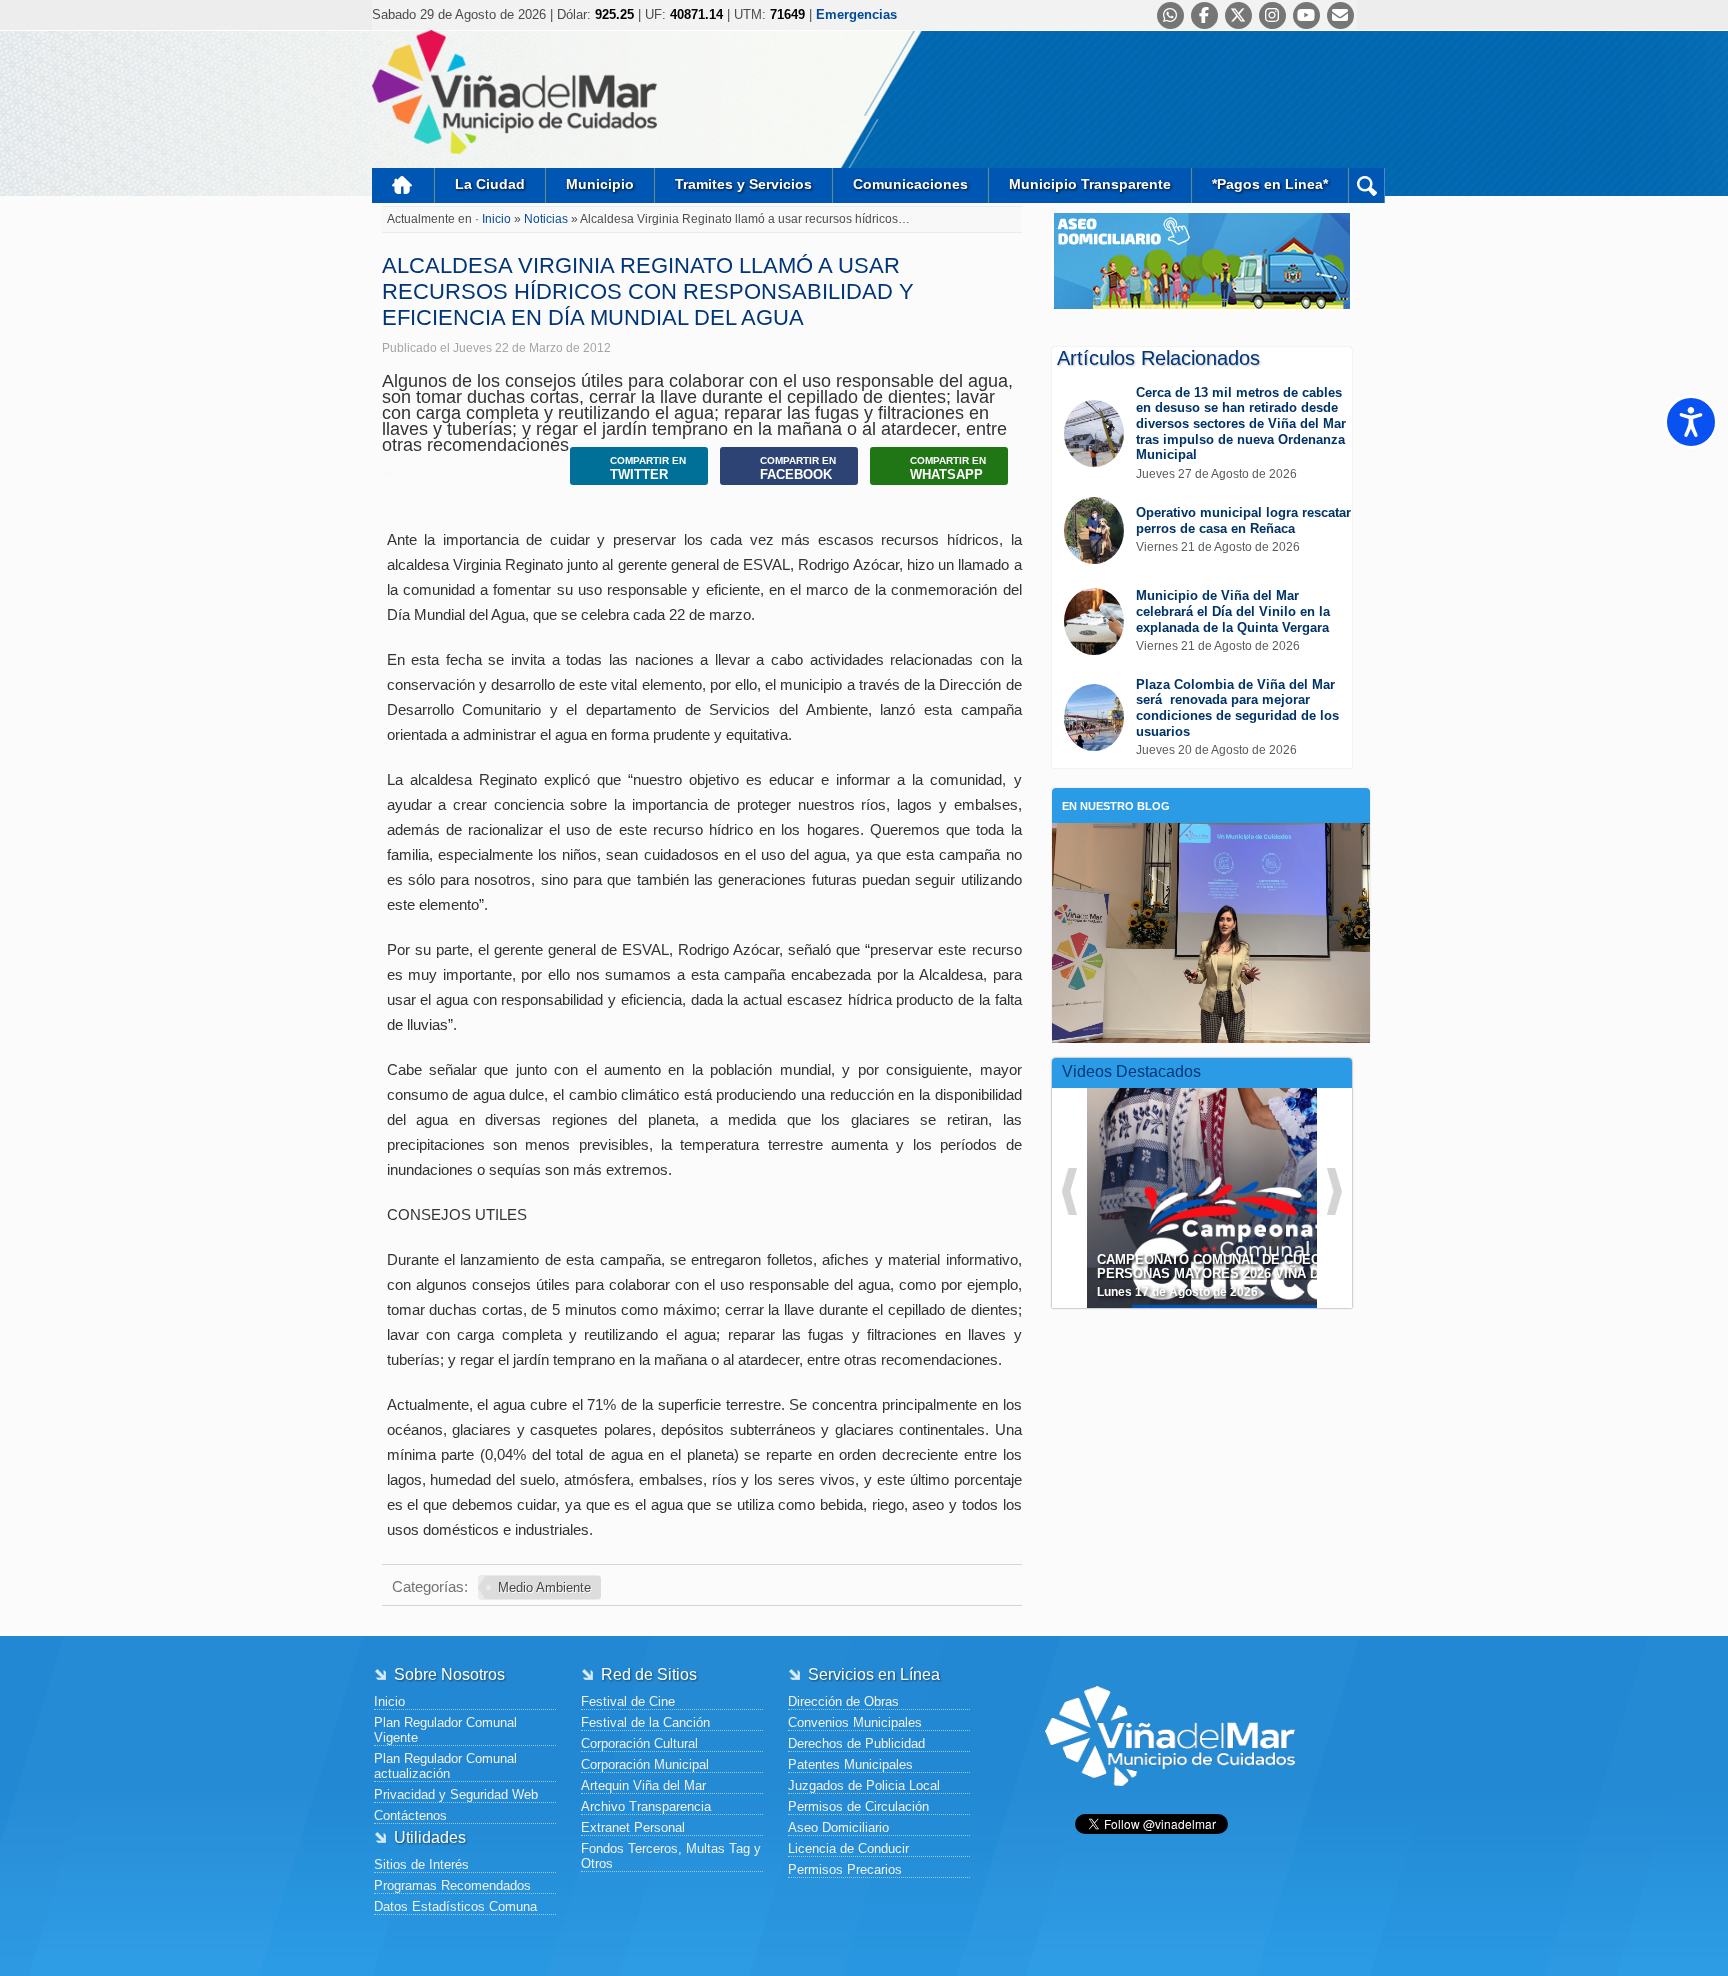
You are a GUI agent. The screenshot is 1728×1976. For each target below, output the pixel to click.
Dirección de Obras (843, 1701)
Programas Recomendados (452, 1885)
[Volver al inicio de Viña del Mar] (1170, 1801)
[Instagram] (1272, 15)
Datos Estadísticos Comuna (455, 1906)
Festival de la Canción (645, 1722)
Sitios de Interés (421, 1864)
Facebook (798, 468)
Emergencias (856, 14)
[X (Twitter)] (1238, 15)
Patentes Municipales (850, 1764)
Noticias (547, 219)
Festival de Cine (628, 1701)
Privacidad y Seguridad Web (456, 1794)
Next (1334, 1191)
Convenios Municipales (855, 1722)
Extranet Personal (633, 1827)
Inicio (403, 185)
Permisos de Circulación (858, 1806)
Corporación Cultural (639, 1743)
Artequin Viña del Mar (643, 1785)
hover (1238, 1183)
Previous (1069, 1191)
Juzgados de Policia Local (864, 1785)
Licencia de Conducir (848, 1848)
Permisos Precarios (845, 1869)
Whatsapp (948, 468)
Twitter (648, 468)
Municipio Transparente (1090, 184)
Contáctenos (410, 1815)
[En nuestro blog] (1211, 853)
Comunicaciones (910, 184)
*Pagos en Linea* (1270, 184)
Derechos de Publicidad (856, 1743)
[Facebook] (1204, 15)
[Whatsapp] (1170, 15)
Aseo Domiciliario (838, 1827)
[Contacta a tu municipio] (1340, 15)
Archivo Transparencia (646, 1806)
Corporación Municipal (645, 1764)
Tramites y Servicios (743, 184)
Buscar (1366, 185)
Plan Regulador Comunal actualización (445, 1766)
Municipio (600, 184)
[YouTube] (1306, 15)
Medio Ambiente (544, 1587)
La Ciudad (490, 184)
